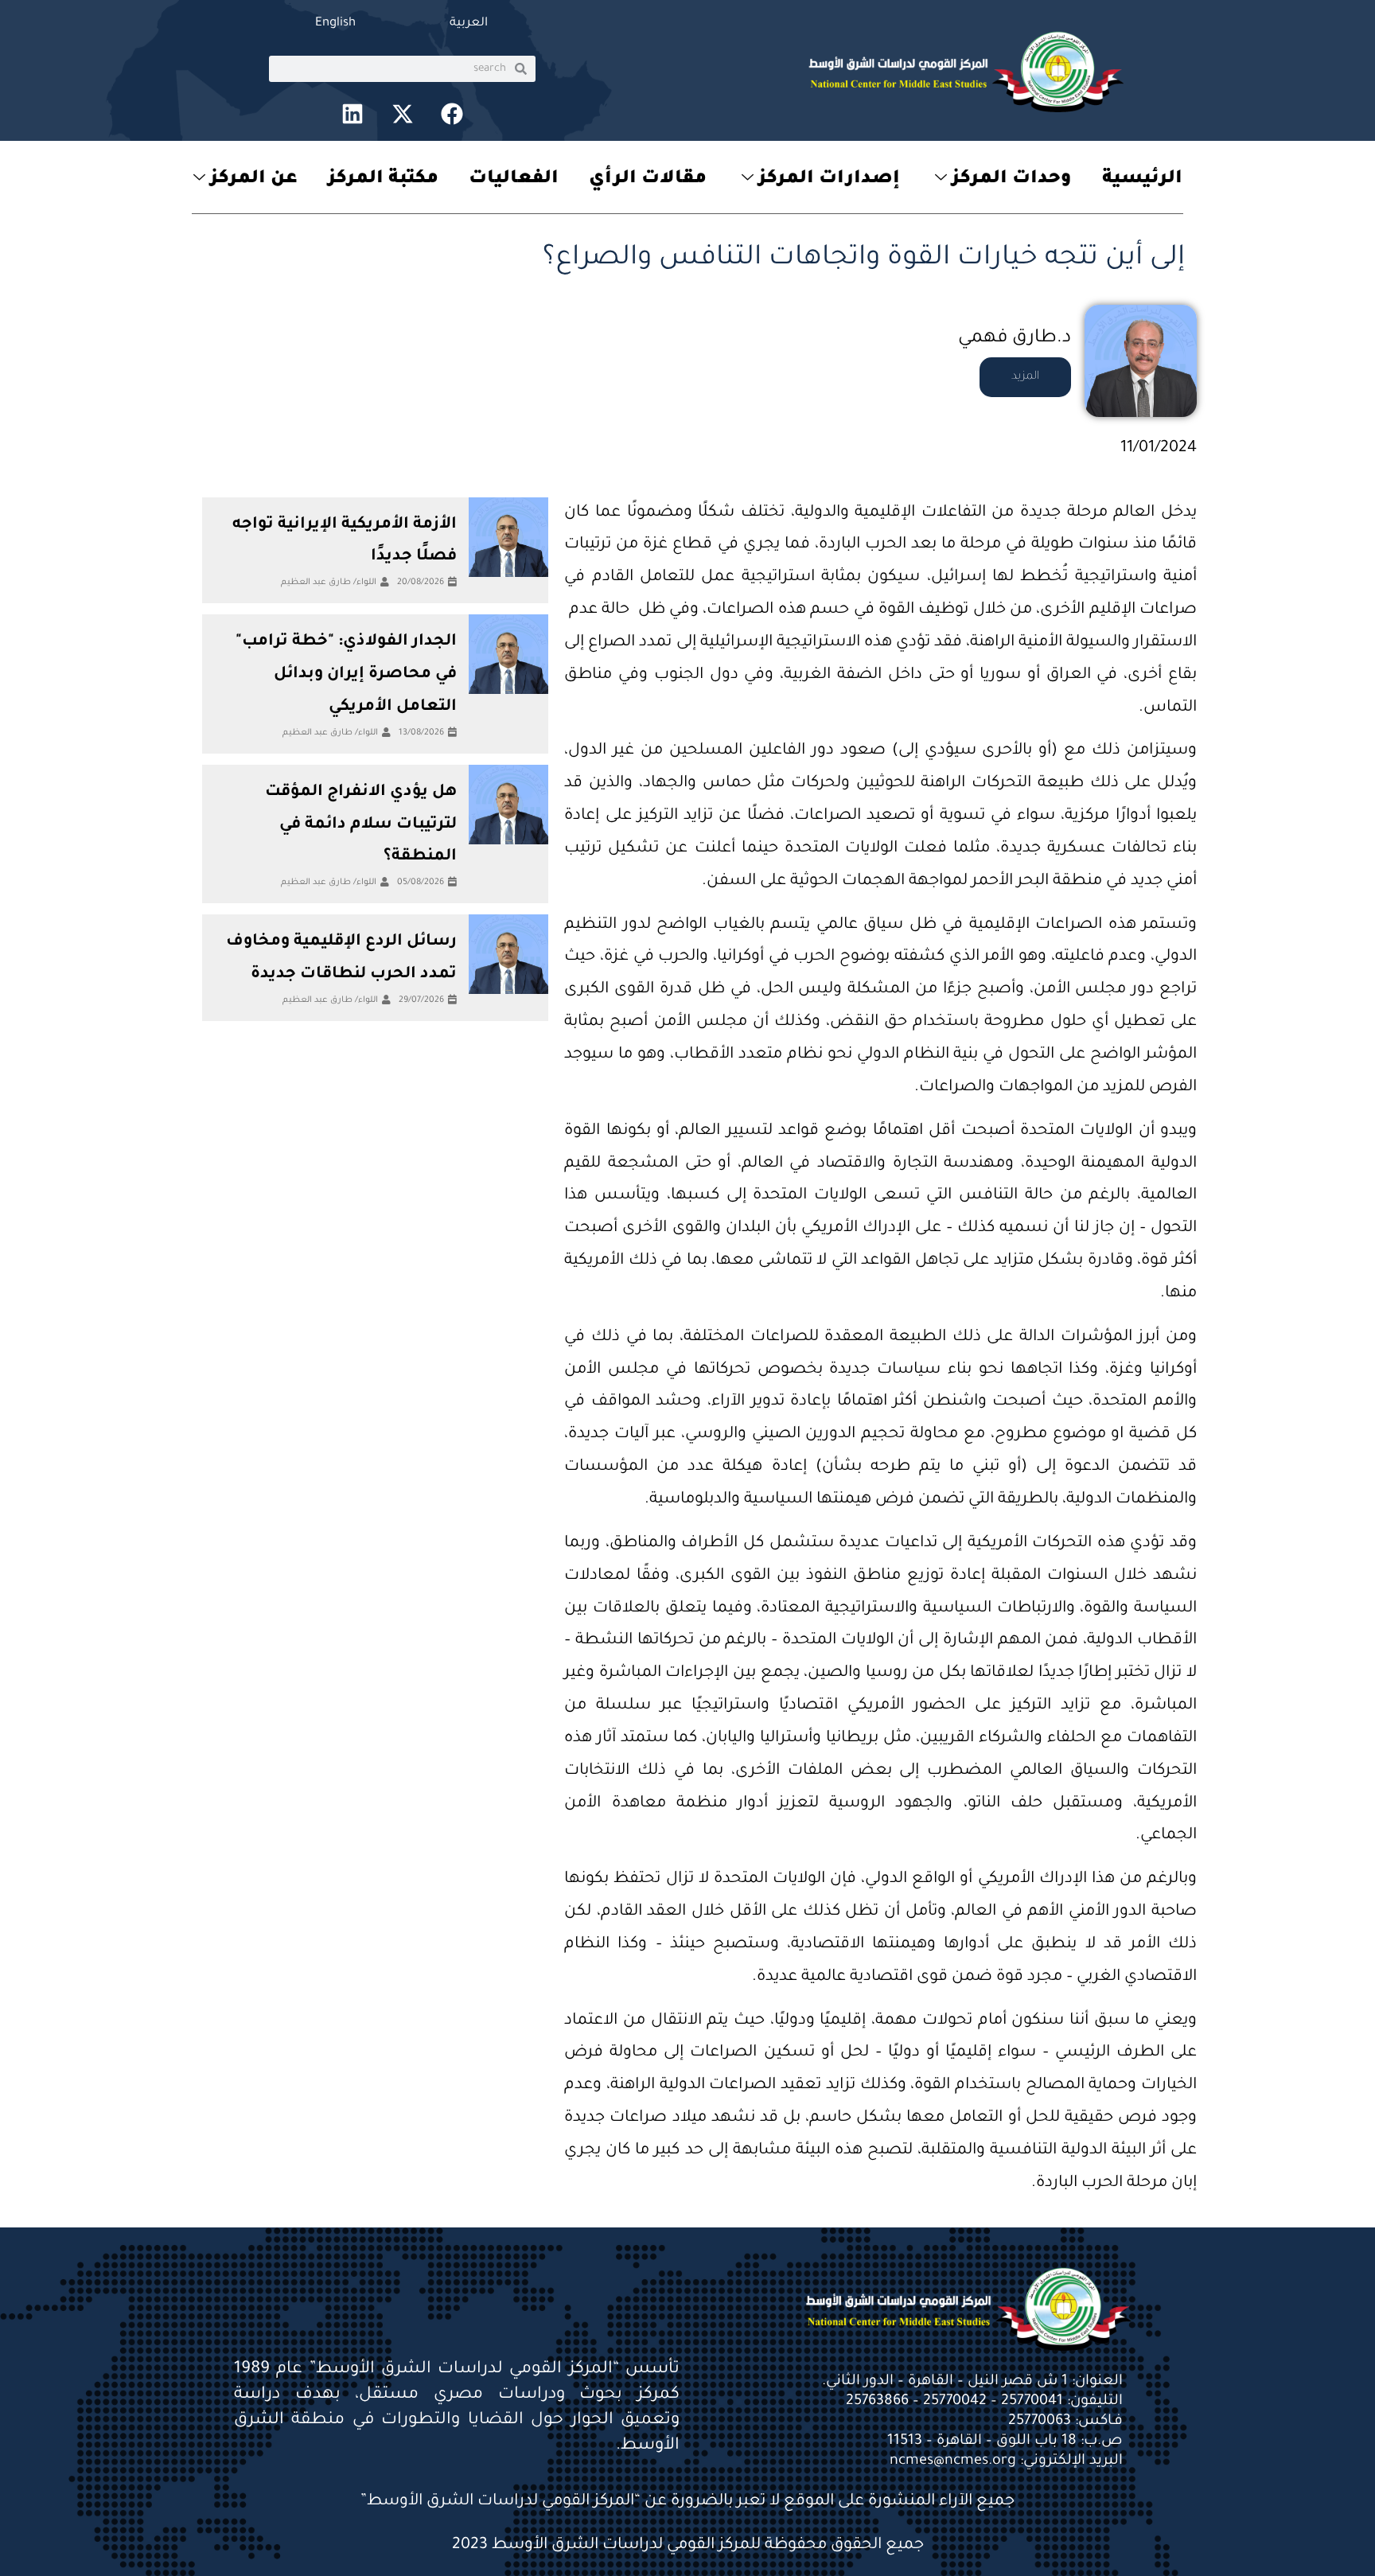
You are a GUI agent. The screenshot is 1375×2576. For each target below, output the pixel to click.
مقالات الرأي (648, 179)
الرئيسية (1142, 179)
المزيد (1025, 377)
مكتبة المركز (383, 179)
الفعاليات (514, 179)
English (335, 23)
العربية (469, 23)
